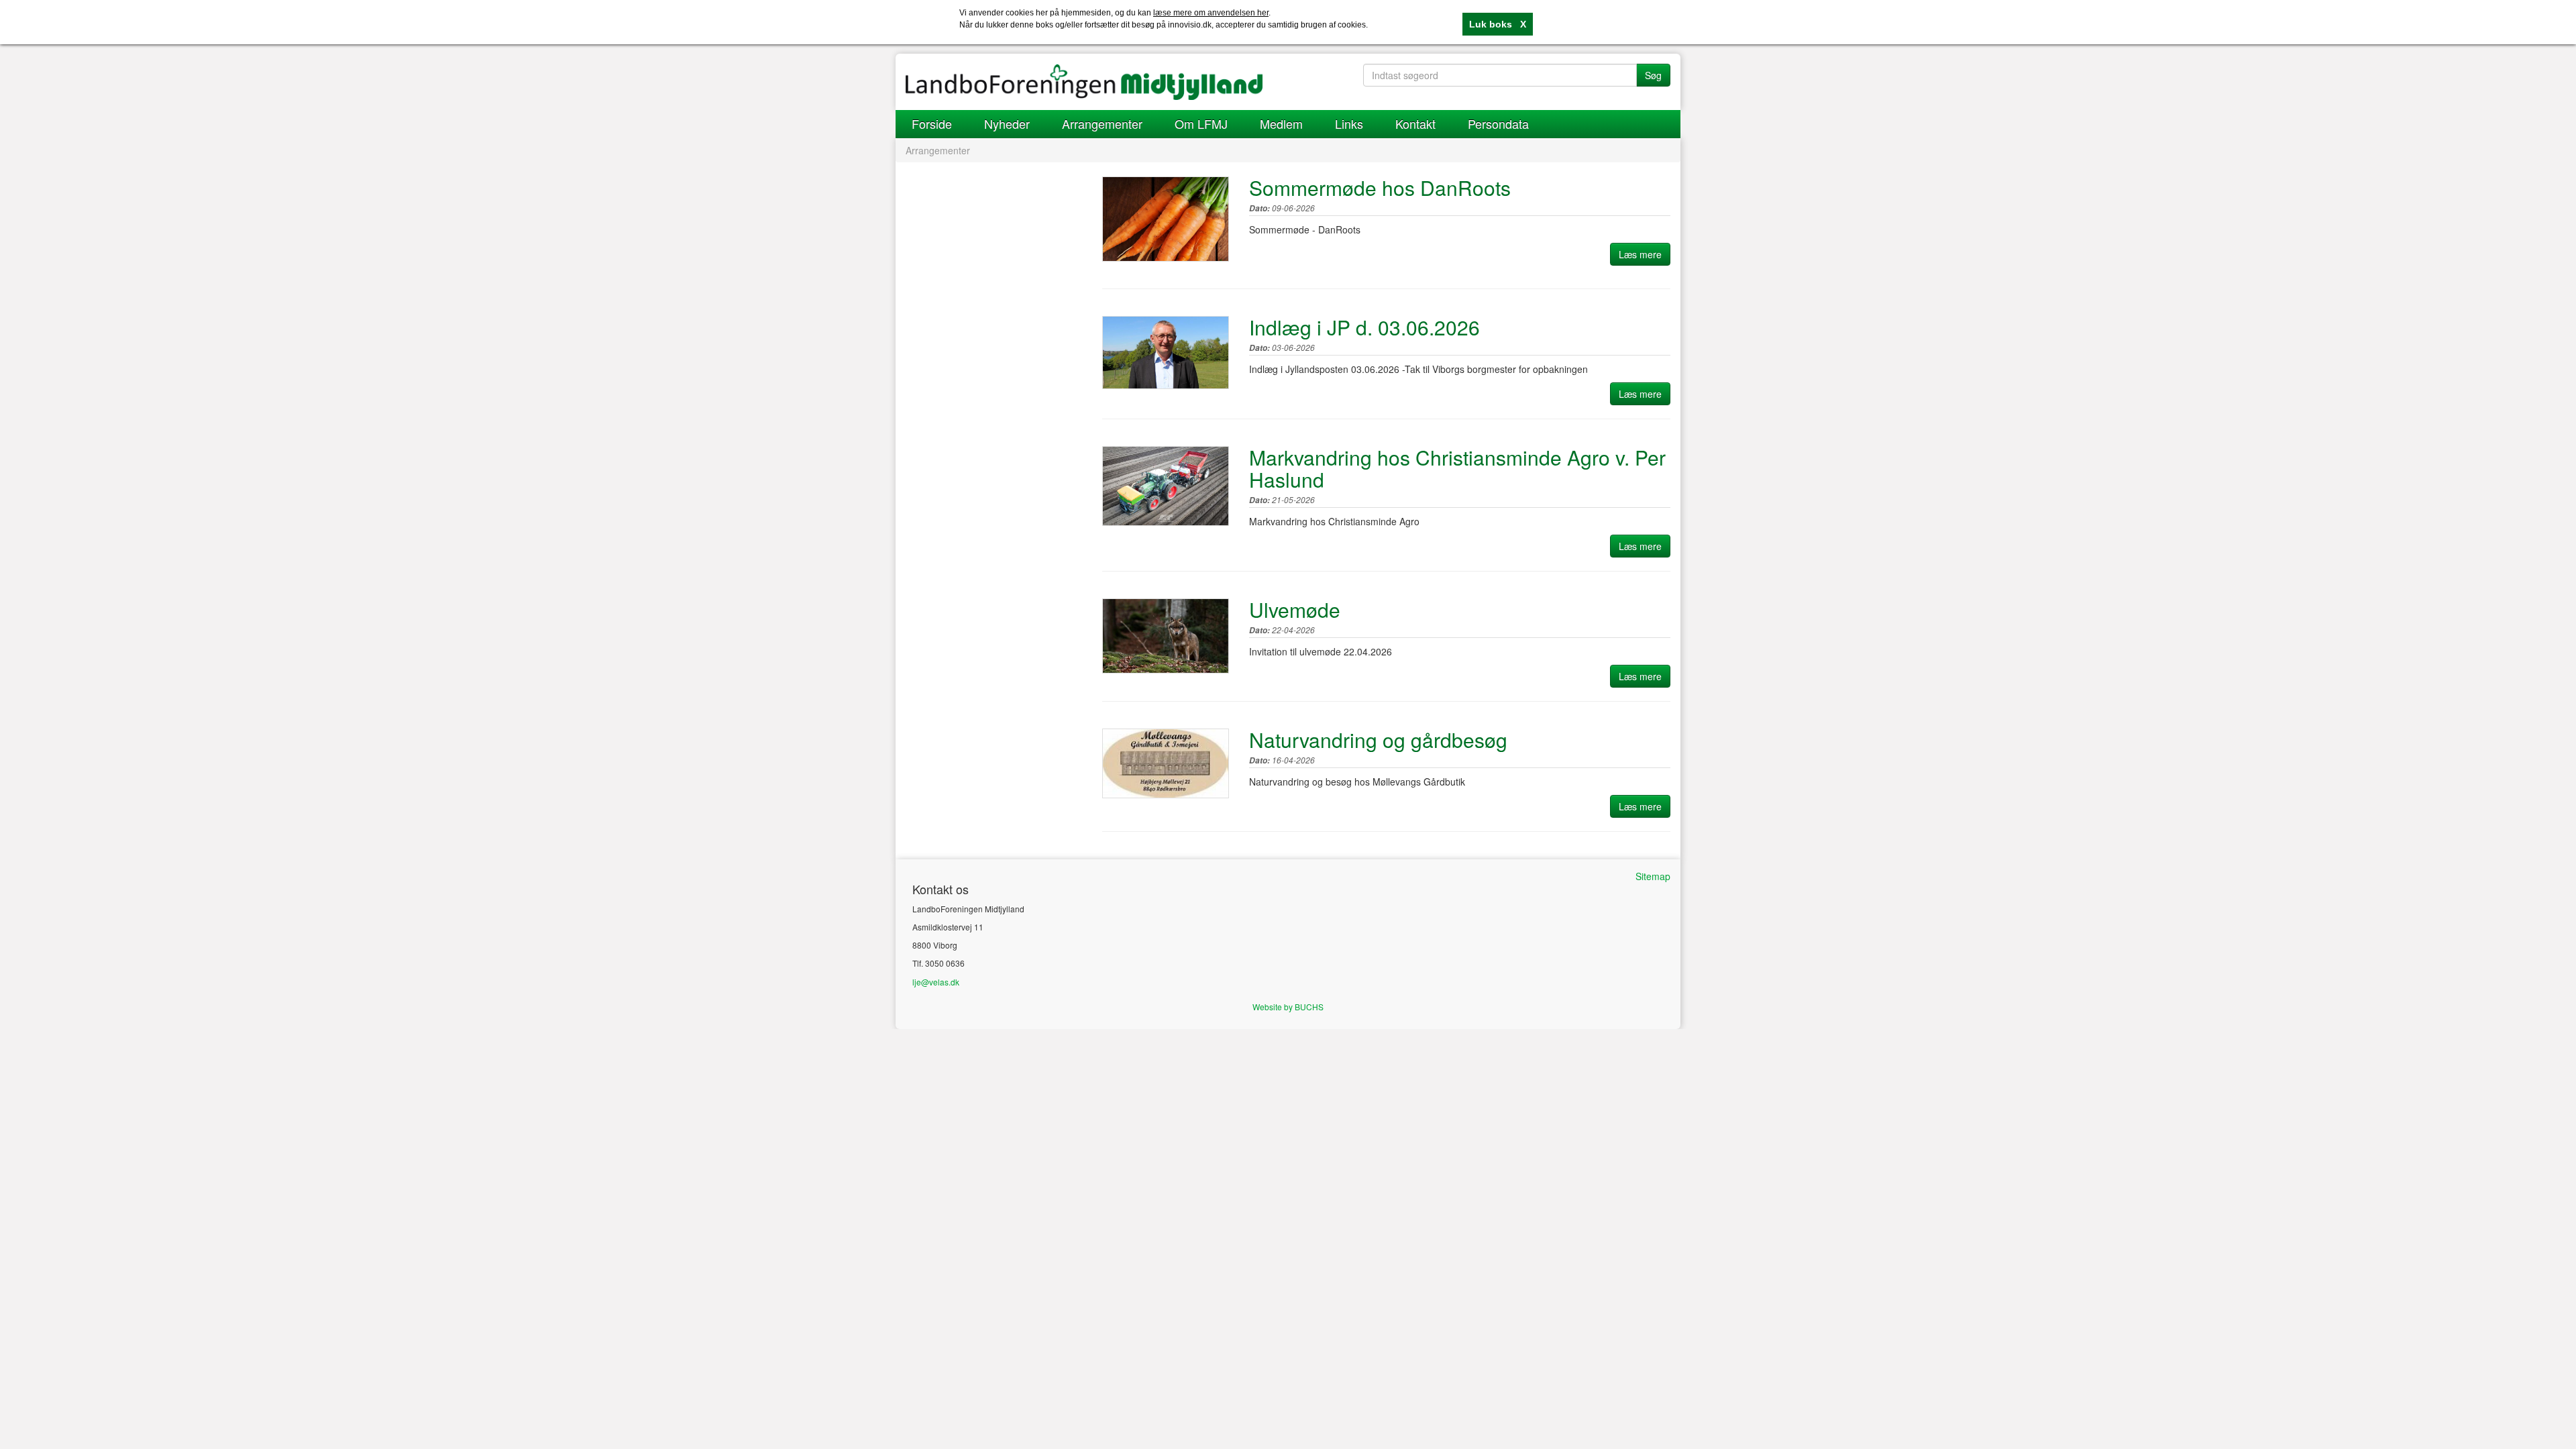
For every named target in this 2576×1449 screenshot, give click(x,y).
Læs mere (1640, 254)
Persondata (1498, 123)
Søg (1653, 75)
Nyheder (1007, 123)
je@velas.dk (937, 982)
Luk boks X (1498, 24)
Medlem (1281, 123)
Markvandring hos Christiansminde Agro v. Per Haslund (1457, 468)
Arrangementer (1102, 123)
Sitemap (1653, 876)
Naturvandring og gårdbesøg (1378, 740)
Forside (932, 123)
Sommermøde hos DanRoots (1380, 187)
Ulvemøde (1295, 609)
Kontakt (1415, 123)
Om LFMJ (1201, 123)
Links (1349, 123)
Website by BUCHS (1288, 1007)
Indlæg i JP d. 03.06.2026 (1364, 327)
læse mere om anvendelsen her (1211, 13)
